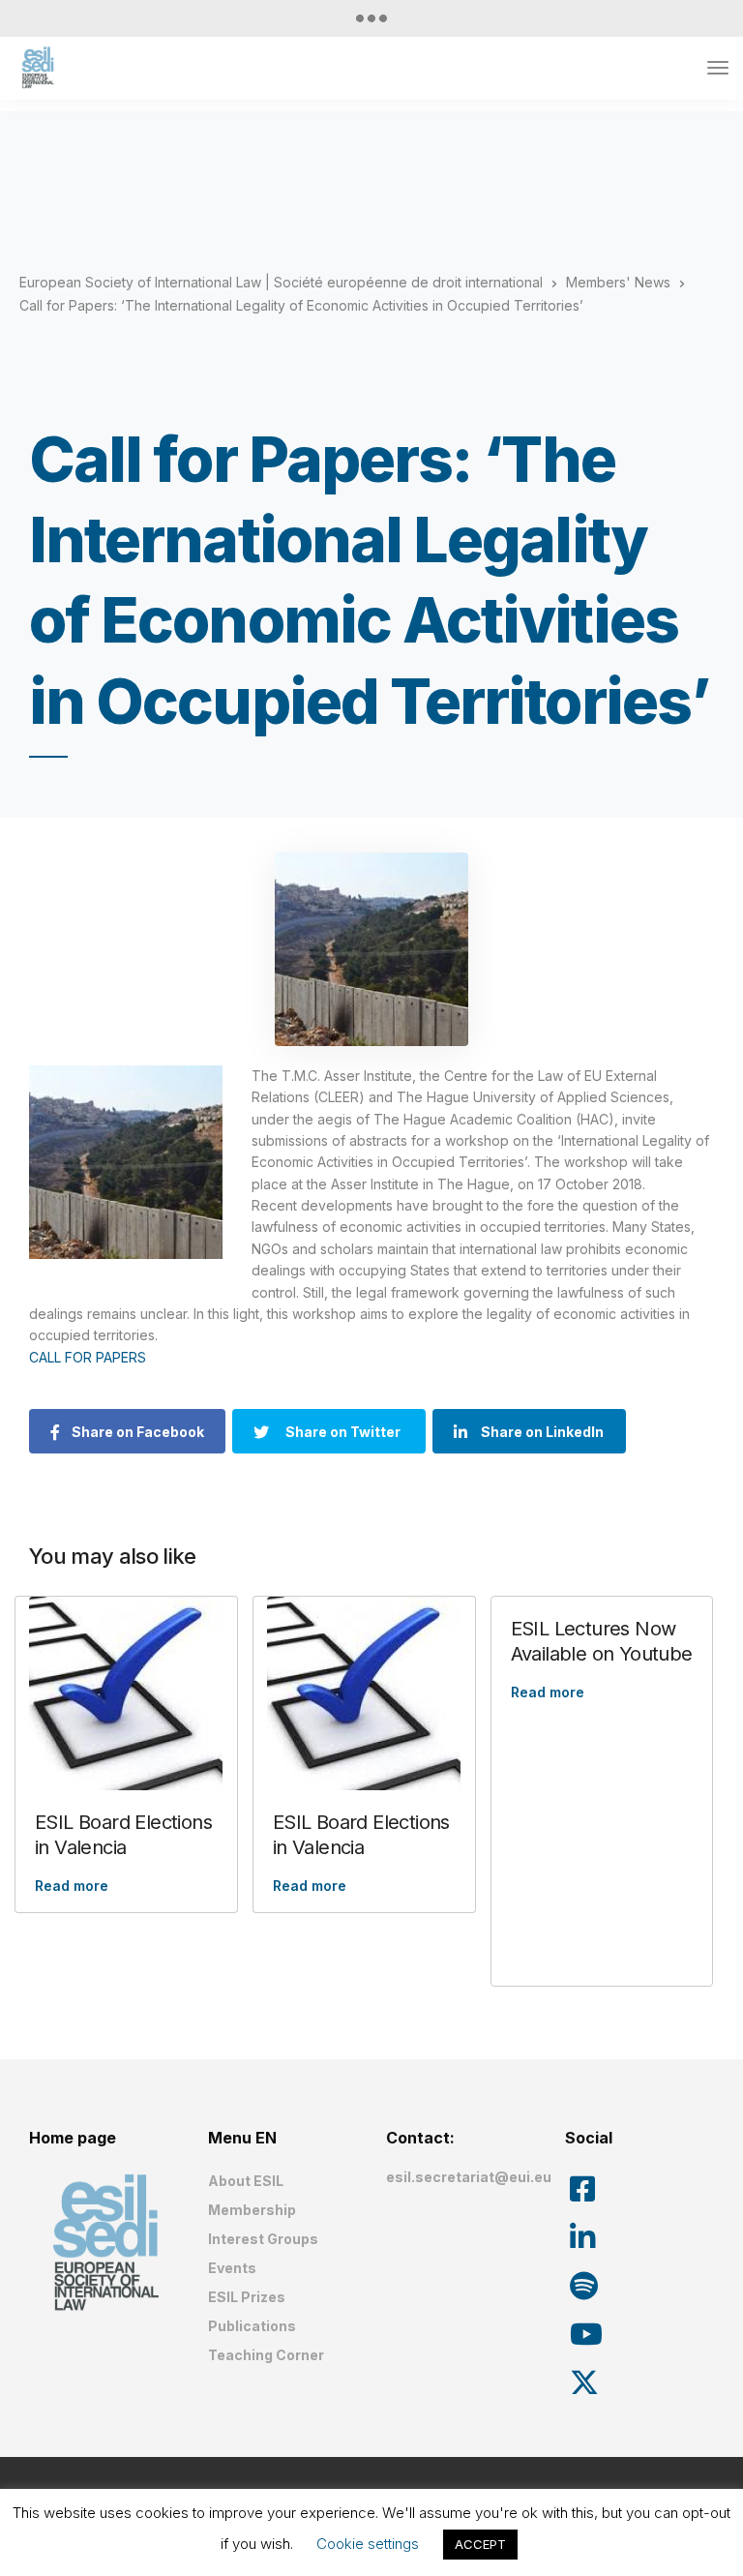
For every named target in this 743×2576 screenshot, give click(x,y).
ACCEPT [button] (480, 2544)
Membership (252, 2210)
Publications (252, 2326)
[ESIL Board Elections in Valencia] (126, 1693)
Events (232, 2268)
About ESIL (246, 2181)
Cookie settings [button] (368, 2544)
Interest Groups (263, 2239)
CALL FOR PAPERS (88, 1357)
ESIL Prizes (247, 2297)
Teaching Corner (266, 2355)
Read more (72, 1886)
